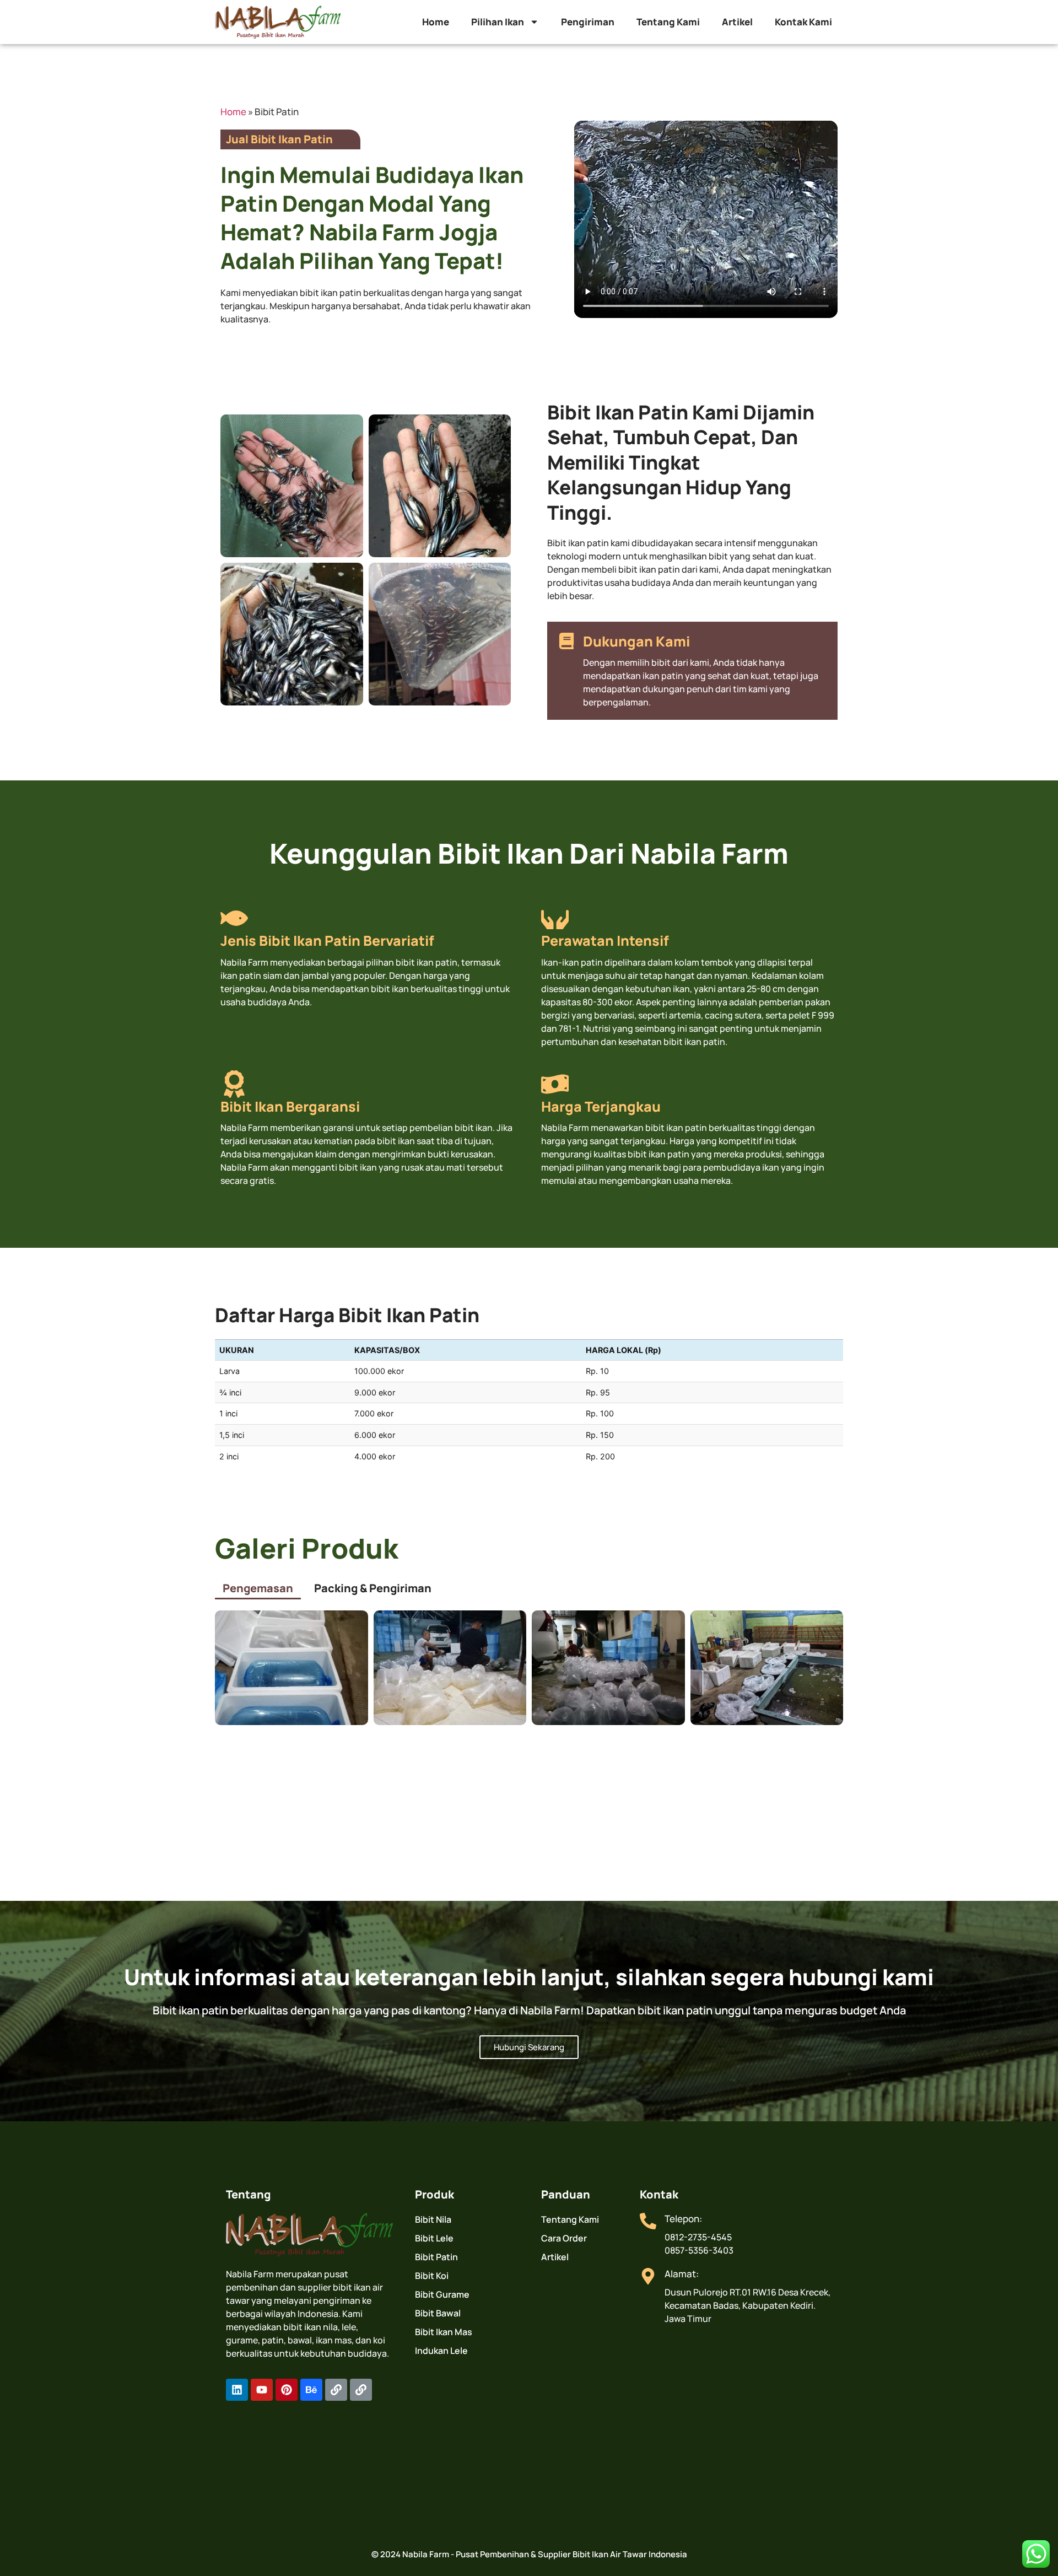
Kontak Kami (803, 22)
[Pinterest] (287, 2390)
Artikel (737, 22)
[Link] (336, 2390)
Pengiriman (588, 22)
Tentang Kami (668, 22)
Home (436, 22)
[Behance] (311, 2390)
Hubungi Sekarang (529, 2047)
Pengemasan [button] (258, 1588)
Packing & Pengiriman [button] (373, 1588)
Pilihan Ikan (498, 22)
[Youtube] (262, 2390)
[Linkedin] (237, 2390)
